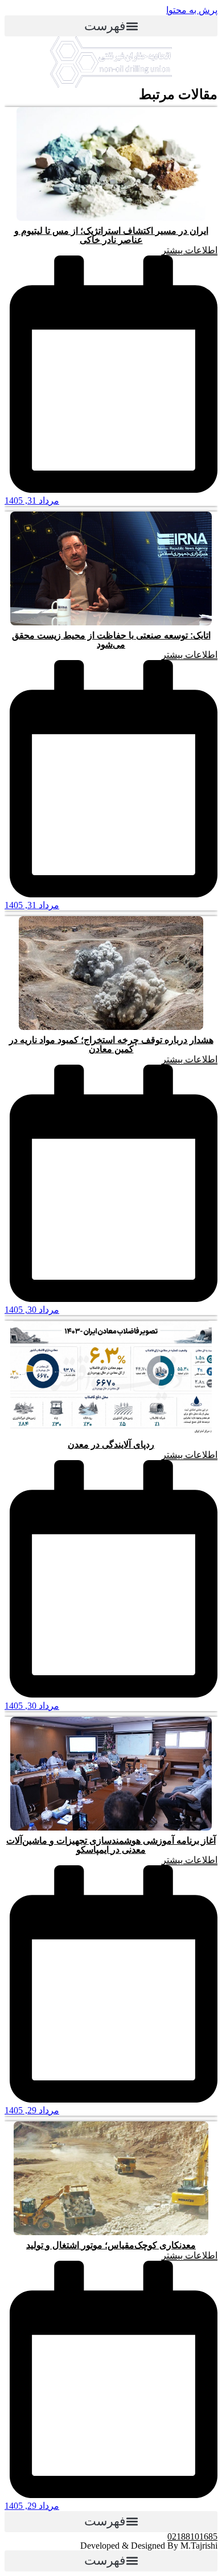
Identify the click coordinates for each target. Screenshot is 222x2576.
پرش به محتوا (192, 10)
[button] (111, 26)
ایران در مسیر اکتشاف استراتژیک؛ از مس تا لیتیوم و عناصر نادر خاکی (111, 235)
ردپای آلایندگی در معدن (111, 1444)
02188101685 (192, 2536)
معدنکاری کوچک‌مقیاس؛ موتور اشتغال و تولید (111, 2245)
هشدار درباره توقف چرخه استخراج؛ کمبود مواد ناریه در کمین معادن (111, 1044)
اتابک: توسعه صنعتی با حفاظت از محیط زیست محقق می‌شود (111, 640)
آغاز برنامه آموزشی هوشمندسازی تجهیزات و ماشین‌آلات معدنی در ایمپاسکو (111, 1845)
